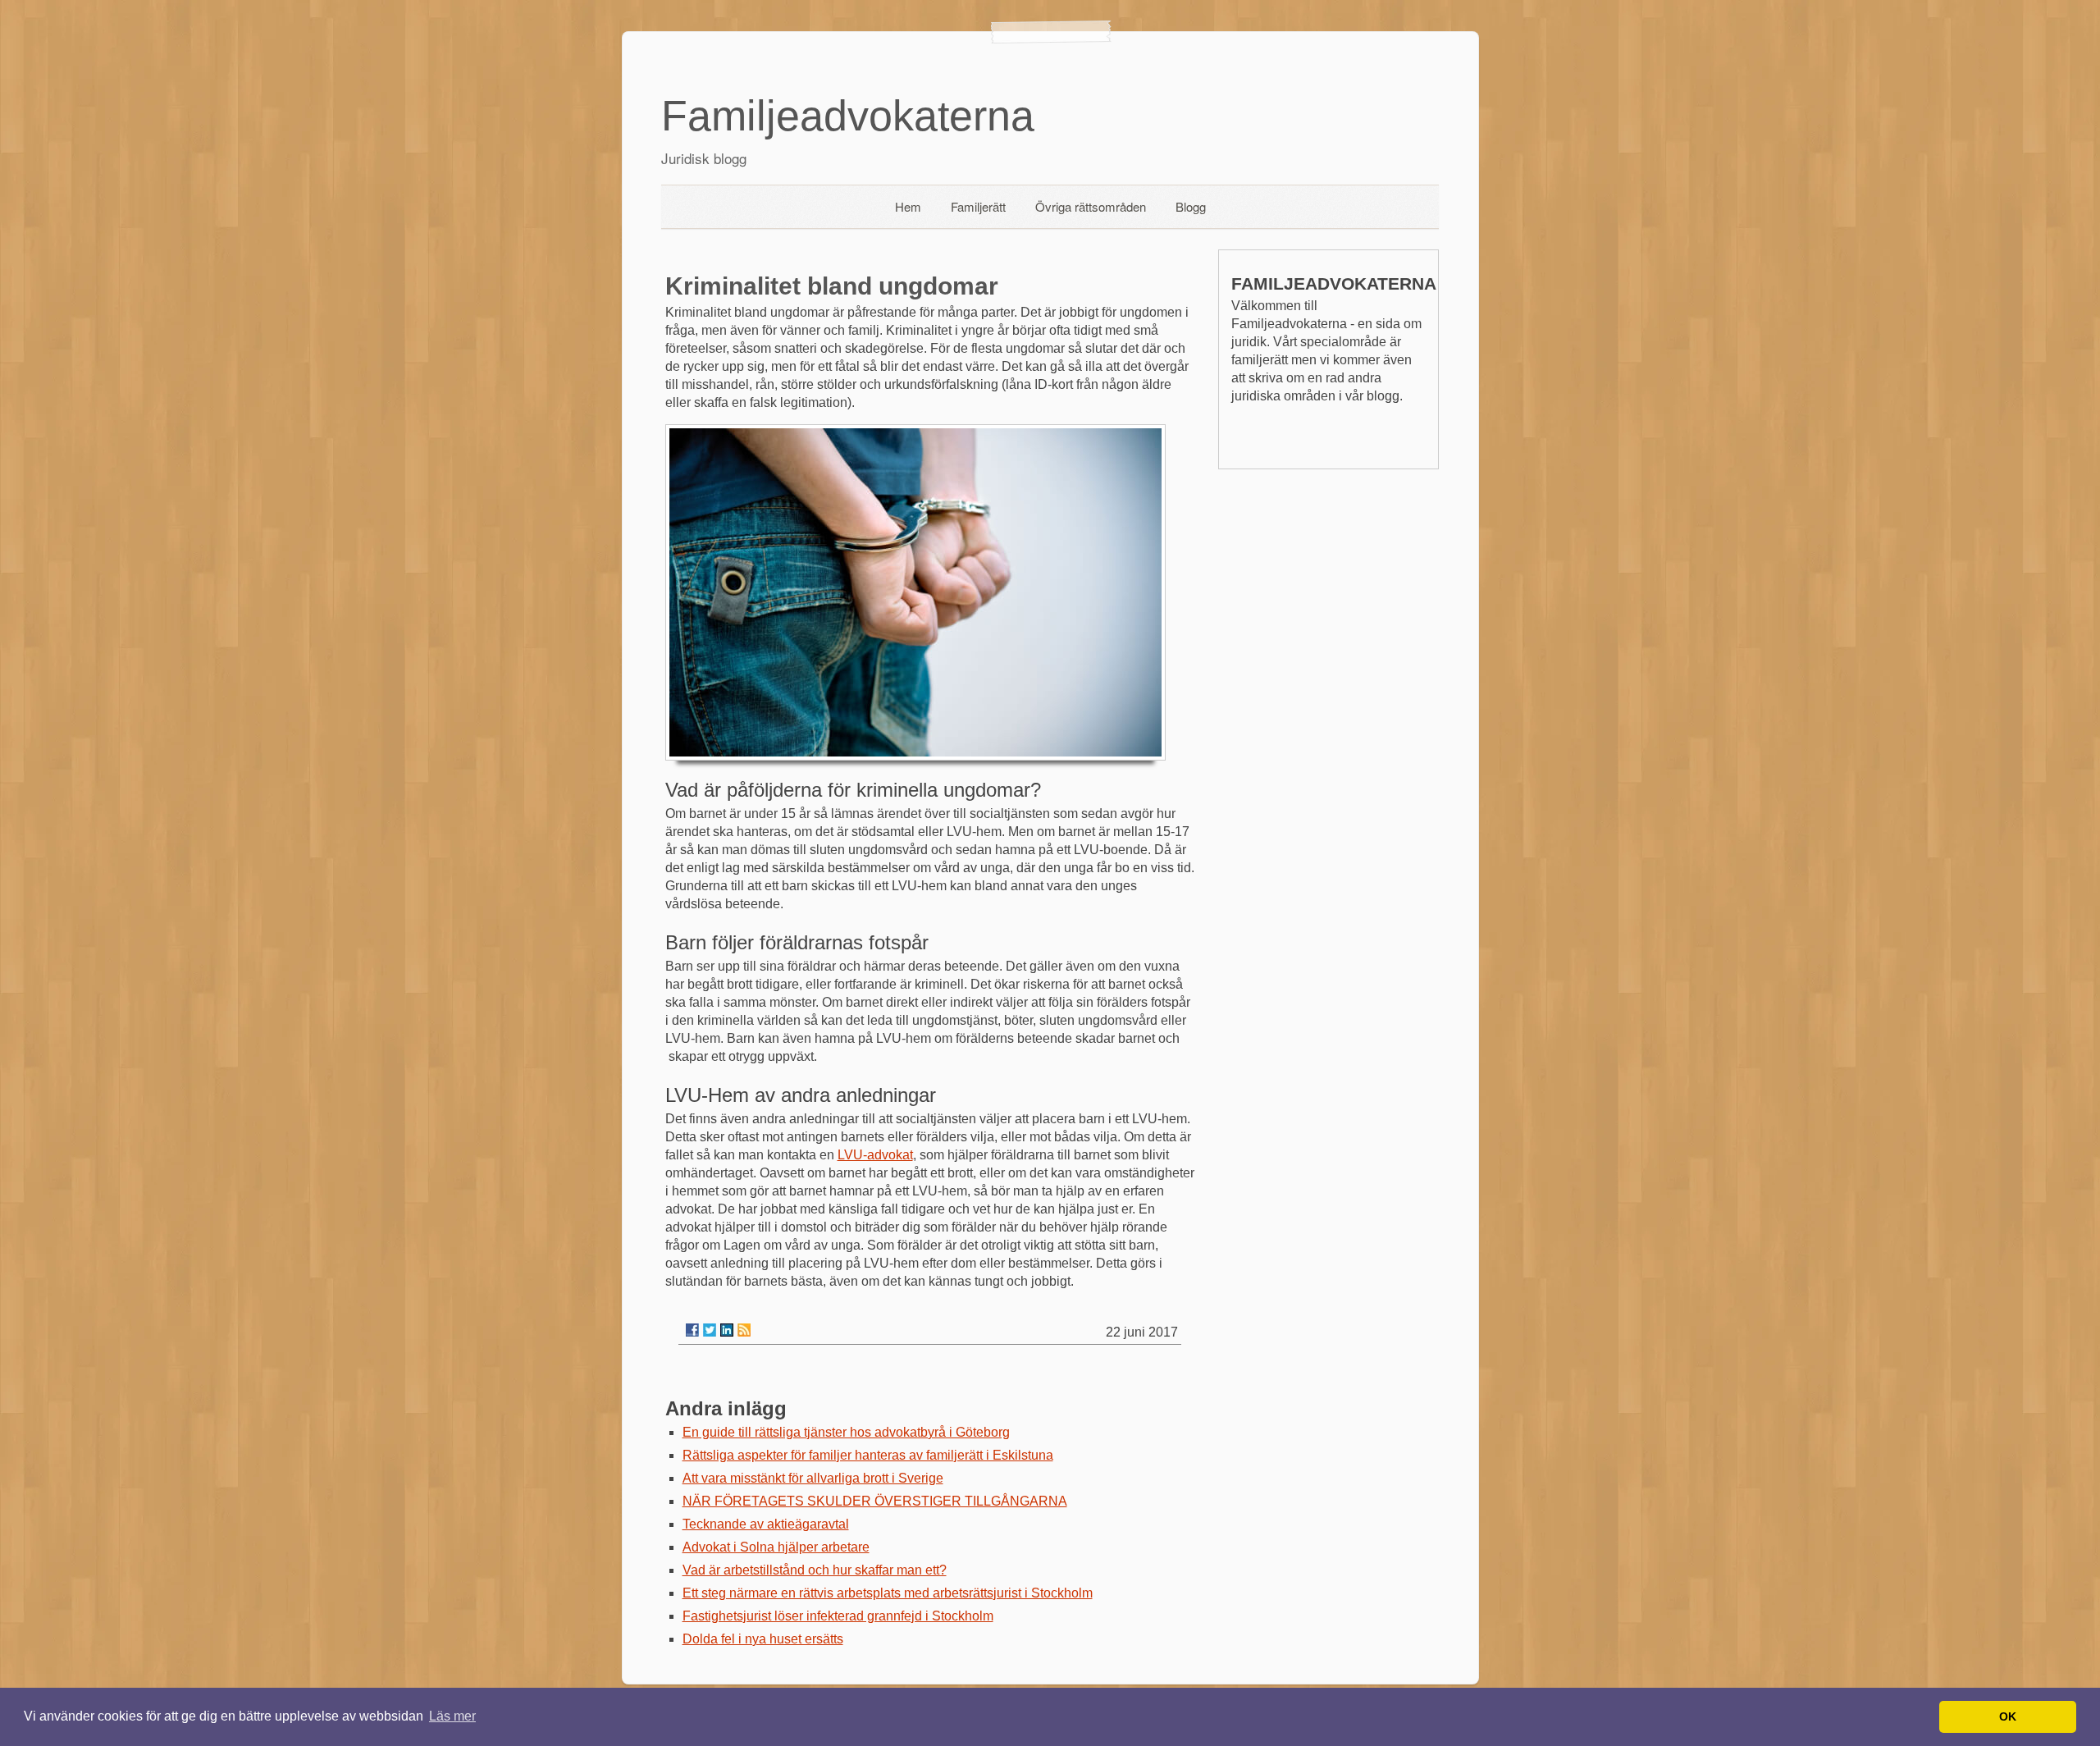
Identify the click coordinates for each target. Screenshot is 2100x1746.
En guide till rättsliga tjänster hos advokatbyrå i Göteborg (846, 1432)
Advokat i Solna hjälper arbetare (776, 1547)
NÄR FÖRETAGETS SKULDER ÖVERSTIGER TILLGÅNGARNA (875, 1501)
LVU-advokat (875, 1155)
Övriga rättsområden (1091, 206)
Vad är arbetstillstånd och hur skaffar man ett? (815, 1570)
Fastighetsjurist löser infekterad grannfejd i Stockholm (838, 1616)
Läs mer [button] (452, 1716)
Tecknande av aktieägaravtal (766, 1524)
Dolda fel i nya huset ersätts (763, 1639)
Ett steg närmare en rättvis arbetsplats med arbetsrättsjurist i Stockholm (888, 1593)
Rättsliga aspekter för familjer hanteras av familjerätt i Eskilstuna (868, 1455)
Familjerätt (978, 206)
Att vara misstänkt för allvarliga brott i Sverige (813, 1478)
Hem (908, 206)
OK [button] (2008, 1716)
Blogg (1191, 206)
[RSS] (744, 1330)
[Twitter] (710, 1330)
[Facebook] (692, 1330)
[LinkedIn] (727, 1330)
